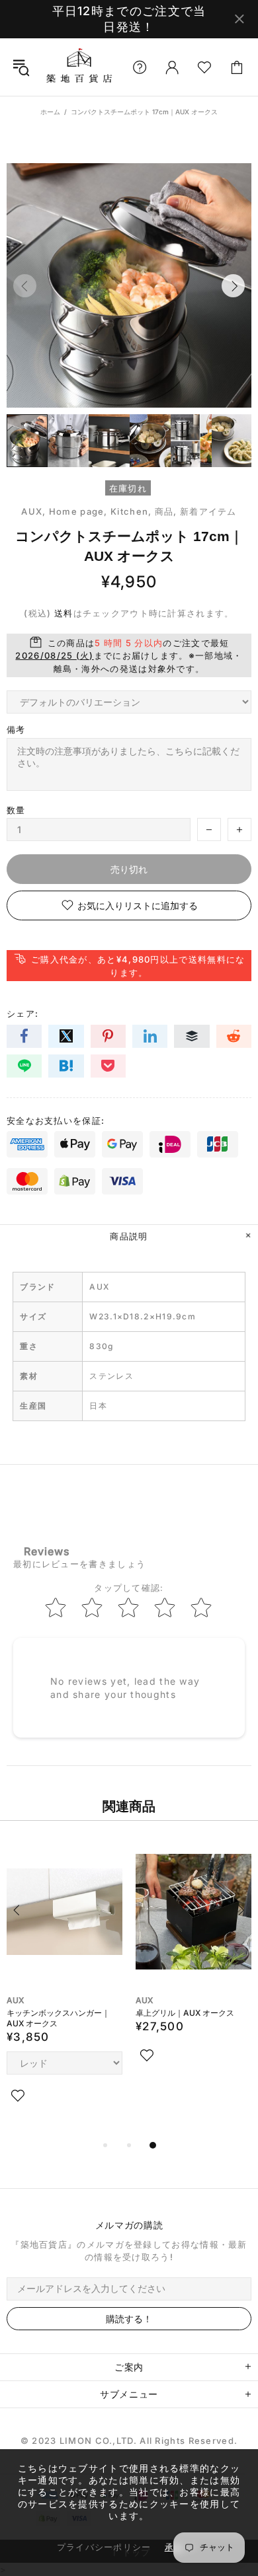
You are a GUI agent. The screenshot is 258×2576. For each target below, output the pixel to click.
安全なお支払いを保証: (56, 1121)
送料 (64, 613)
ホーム (50, 112)
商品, (166, 511)
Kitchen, (131, 511)
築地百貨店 (79, 67)
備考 (16, 729)
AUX (15, 2000)
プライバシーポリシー (104, 2547)
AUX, (33, 511)
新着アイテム (208, 511)
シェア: (22, 1013)
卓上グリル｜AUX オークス (185, 2013)
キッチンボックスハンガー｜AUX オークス (58, 2018)
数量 (16, 810)
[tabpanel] (64, 1987)
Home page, (78, 511)
